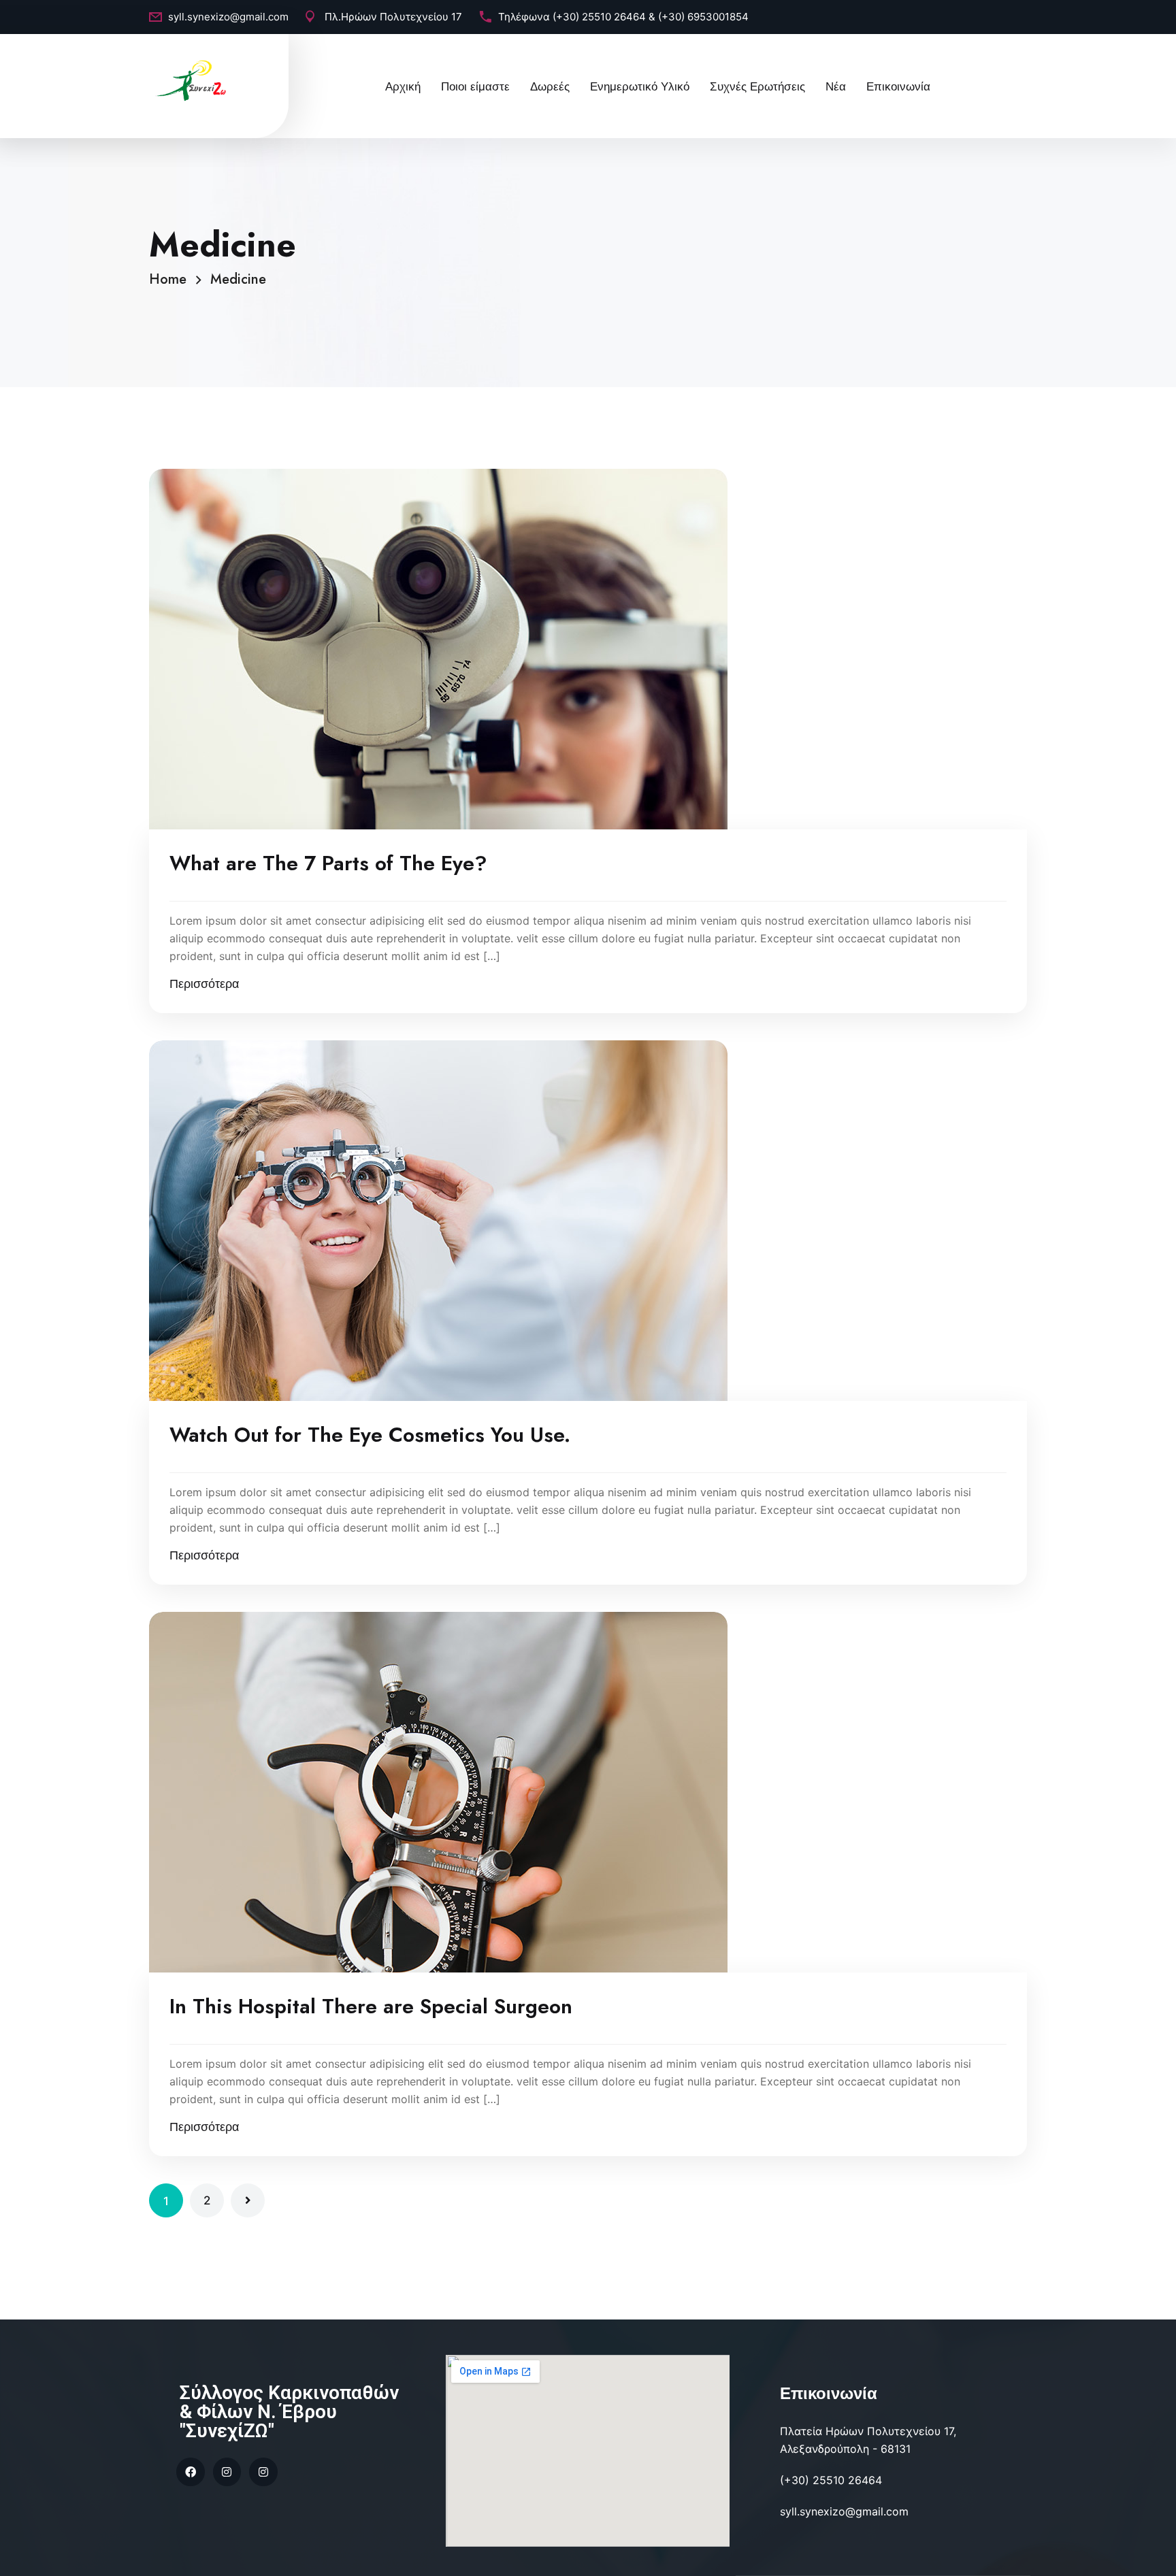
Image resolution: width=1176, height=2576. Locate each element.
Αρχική (403, 86)
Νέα (836, 86)
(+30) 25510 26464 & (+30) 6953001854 (651, 17)
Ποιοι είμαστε (475, 86)
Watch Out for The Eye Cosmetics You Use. (370, 1435)
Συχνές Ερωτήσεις (757, 86)
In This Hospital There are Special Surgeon (371, 2007)
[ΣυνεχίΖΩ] (193, 80)
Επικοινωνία (898, 86)
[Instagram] (227, 2472)
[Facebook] (191, 2472)
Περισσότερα (204, 984)
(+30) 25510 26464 (831, 2480)
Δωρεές (550, 86)
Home (172, 279)
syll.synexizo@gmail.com (228, 17)
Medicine (238, 279)
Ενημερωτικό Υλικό (640, 86)
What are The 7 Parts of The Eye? (328, 863)
